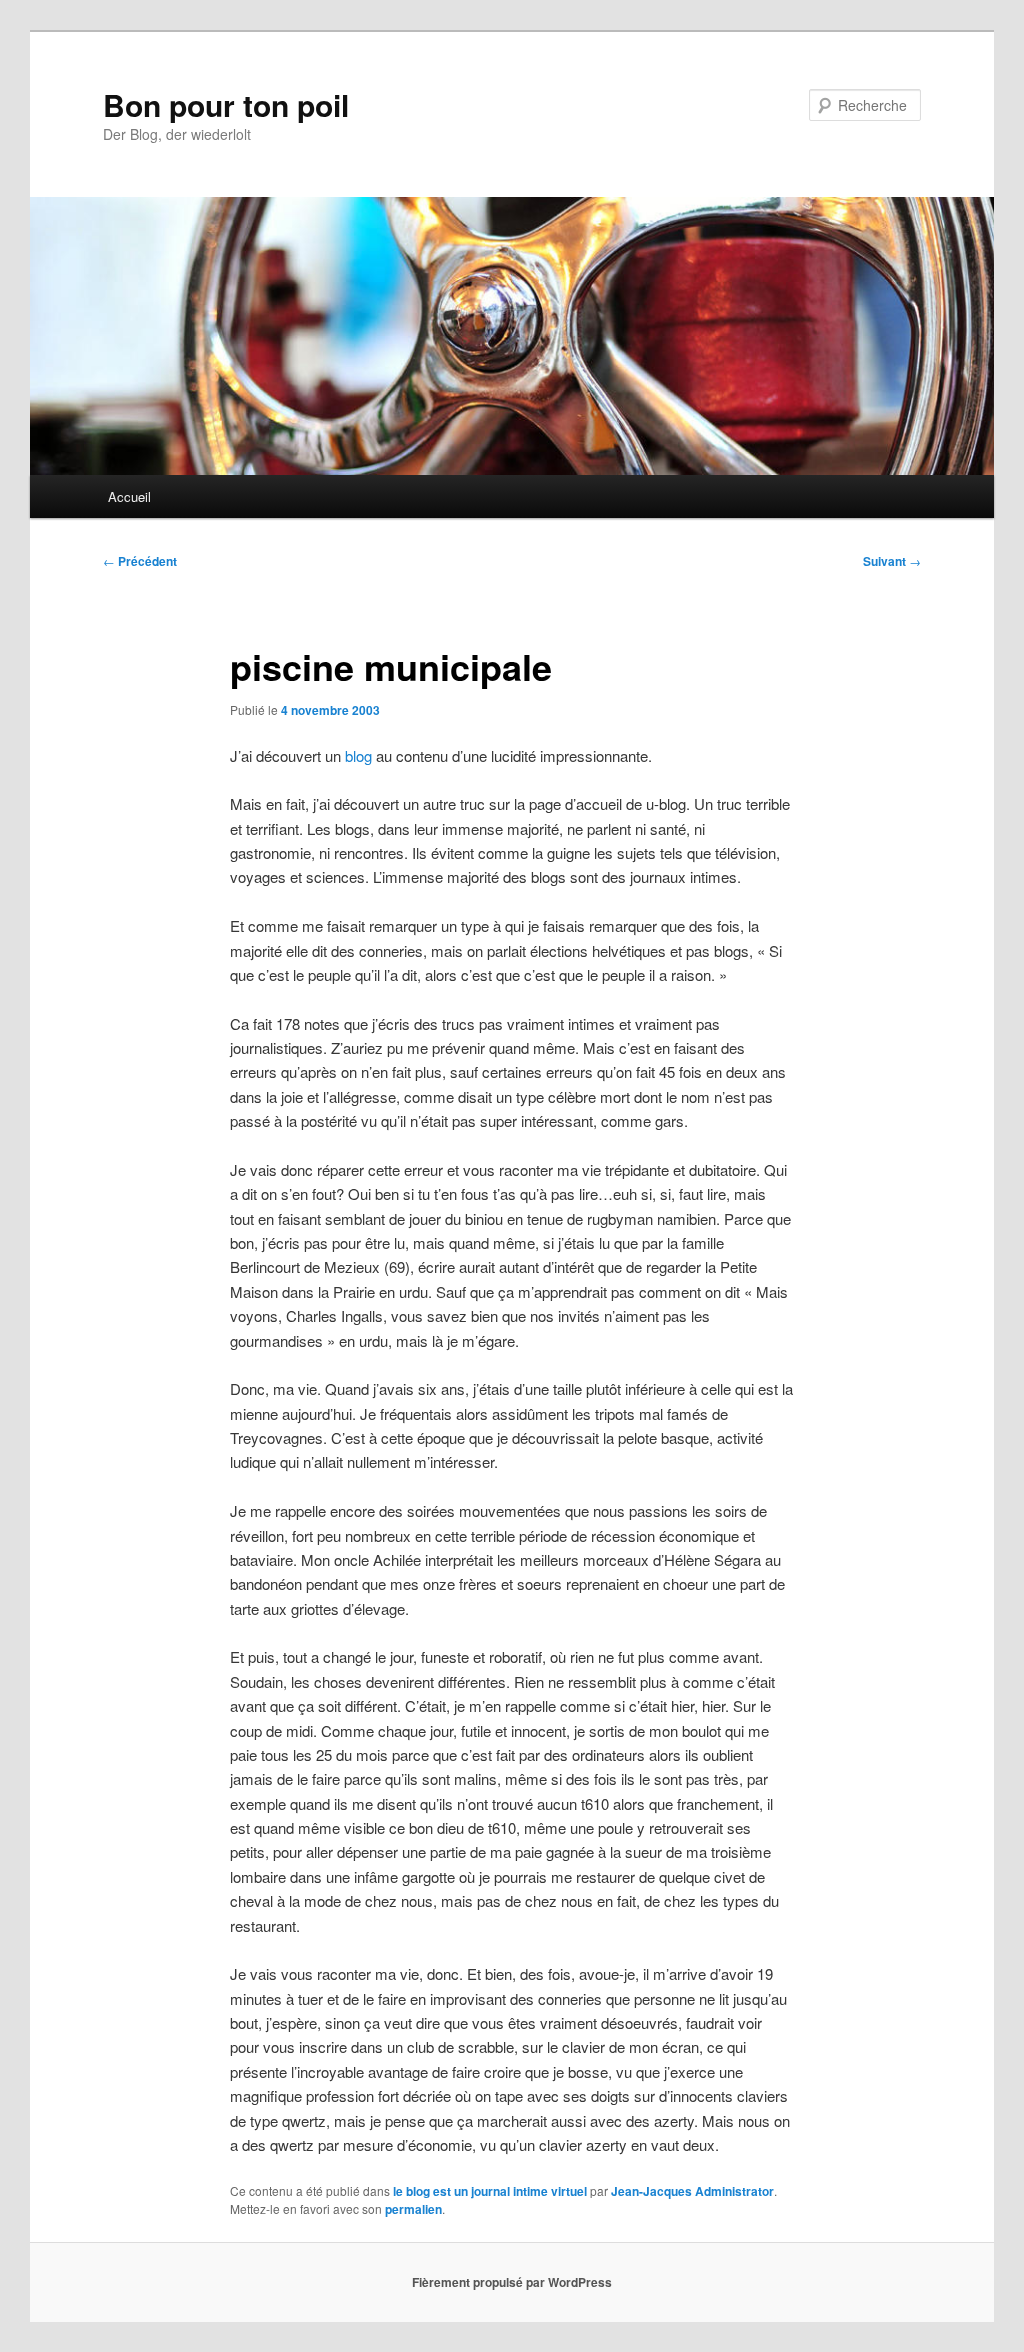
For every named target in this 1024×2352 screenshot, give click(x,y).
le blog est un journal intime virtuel (490, 2191)
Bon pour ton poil (226, 104)
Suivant (892, 561)
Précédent (140, 561)
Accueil (129, 496)
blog (360, 755)
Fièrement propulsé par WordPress (512, 2282)
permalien (413, 2209)
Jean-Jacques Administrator (692, 2191)
